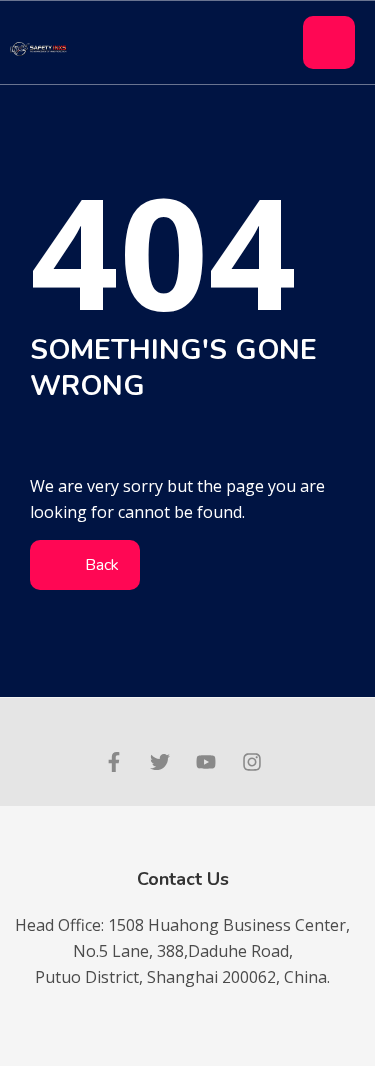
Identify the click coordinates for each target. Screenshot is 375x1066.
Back (100, 565)
